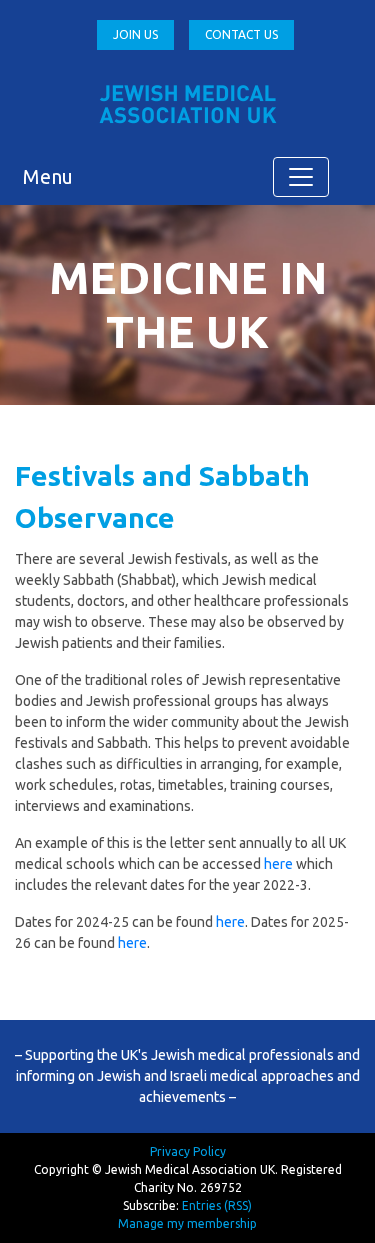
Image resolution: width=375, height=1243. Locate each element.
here (278, 864)
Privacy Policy (188, 1151)
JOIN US (135, 34)
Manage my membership (187, 1223)
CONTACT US (241, 34)
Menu (48, 176)
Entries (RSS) (217, 1205)
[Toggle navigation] (301, 177)
